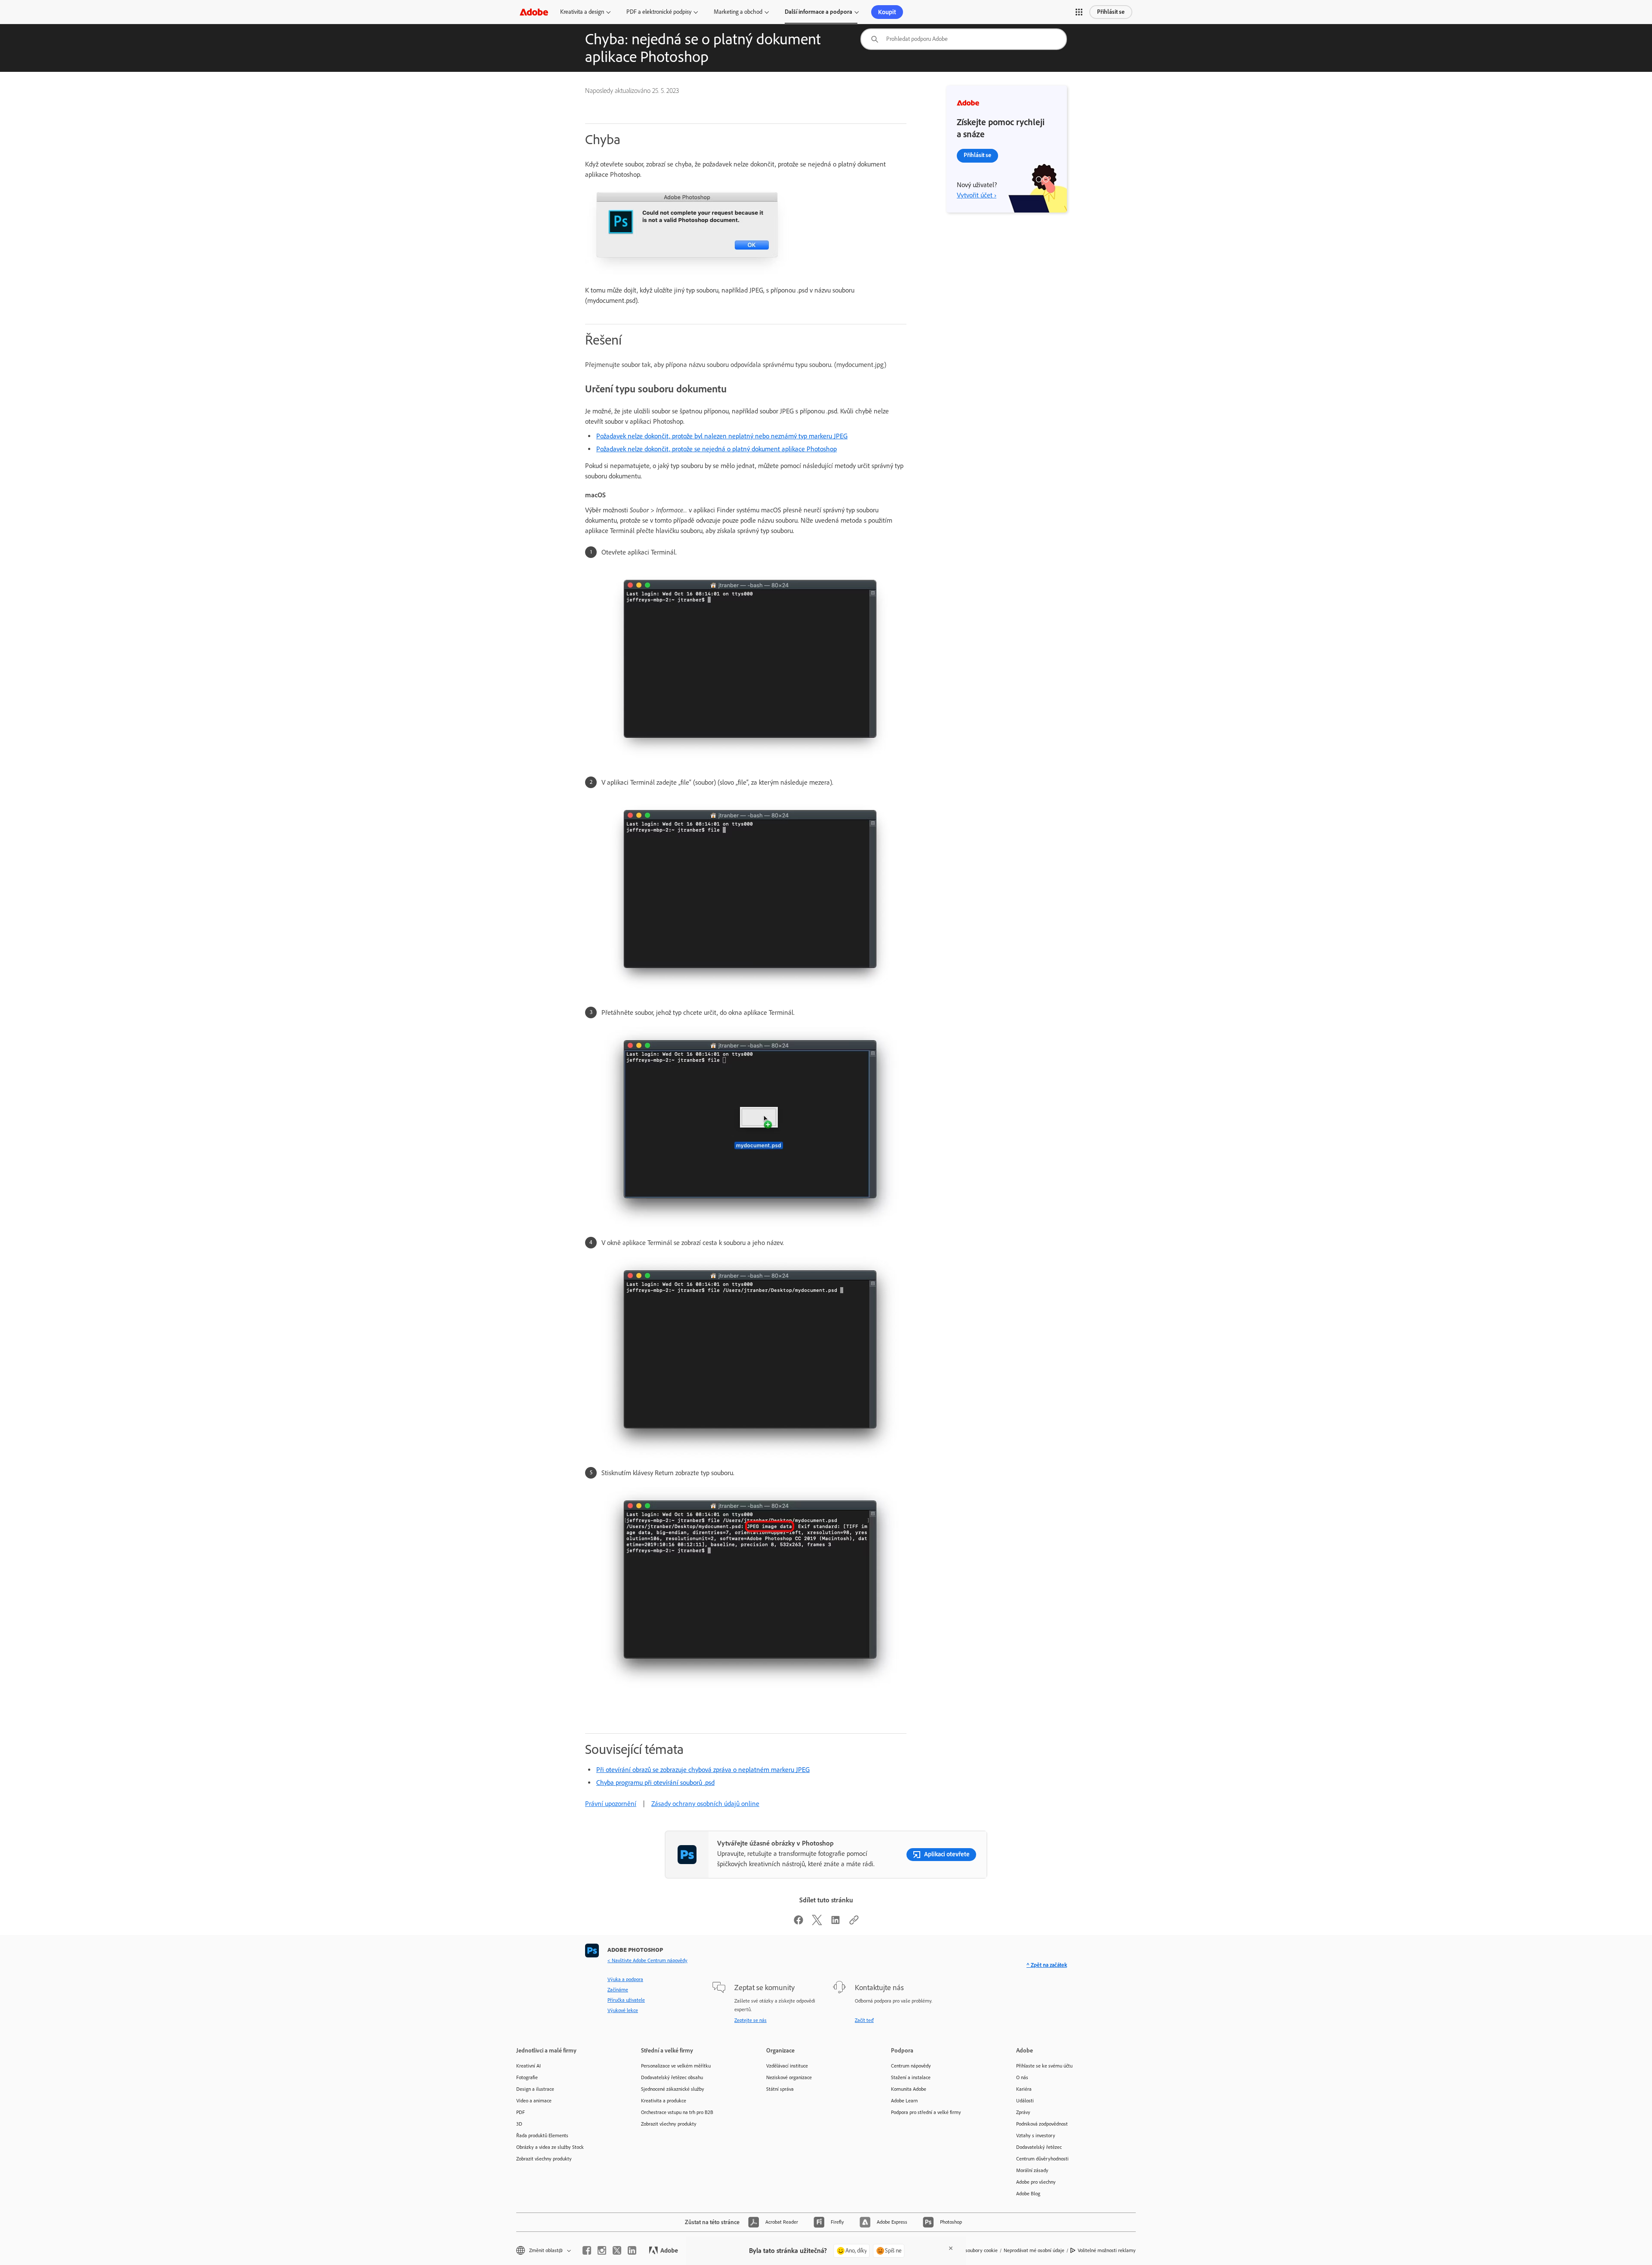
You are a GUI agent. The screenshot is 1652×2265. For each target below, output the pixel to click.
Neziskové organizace (789, 2077)
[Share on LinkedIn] (835, 1923)
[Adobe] (534, 12)
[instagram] (602, 2250)
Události (1025, 2101)
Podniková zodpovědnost (1042, 2124)
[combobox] (964, 39)
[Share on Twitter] (817, 1923)
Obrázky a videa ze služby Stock (550, 2147)
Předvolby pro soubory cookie (966, 2250)
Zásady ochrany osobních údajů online (705, 1804)
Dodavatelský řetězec (1039, 2147)
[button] (1079, 12)
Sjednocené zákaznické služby (673, 2089)
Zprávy (1023, 2112)
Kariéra (1024, 2089)
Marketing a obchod (738, 12)
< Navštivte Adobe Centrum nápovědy (647, 1960)
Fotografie (527, 2077)
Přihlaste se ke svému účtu (1044, 2066)
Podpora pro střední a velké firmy (926, 2112)
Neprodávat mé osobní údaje (1034, 2250)
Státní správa (780, 2089)
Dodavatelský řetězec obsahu (672, 2077)
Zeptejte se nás (750, 2020)
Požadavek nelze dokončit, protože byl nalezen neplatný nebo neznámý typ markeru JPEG (722, 436)
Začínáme (618, 1990)
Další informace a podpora (818, 12)
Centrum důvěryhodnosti (1042, 2159)
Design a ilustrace (535, 2089)
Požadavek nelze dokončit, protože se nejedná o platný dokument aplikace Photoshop (717, 449)
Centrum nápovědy (911, 2066)
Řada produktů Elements (542, 2136)
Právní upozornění (611, 1804)
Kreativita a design (582, 12)
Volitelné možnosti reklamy (1107, 2250)
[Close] (951, 2248)
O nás (1022, 2077)
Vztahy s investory (1036, 2136)
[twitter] (617, 2250)
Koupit (887, 12)
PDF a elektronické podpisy (659, 12)
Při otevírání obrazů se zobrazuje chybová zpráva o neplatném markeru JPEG (703, 1770)
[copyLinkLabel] (854, 1923)
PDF (521, 2112)
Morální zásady (1032, 2170)
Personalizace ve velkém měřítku (676, 2066)
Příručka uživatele (626, 2000)
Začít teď (864, 2020)
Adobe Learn (904, 2101)
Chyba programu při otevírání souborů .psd (655, 1783)
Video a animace (534, 2101)
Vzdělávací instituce (787, 2066)
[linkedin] (632, 2250)
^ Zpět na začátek (1047, 1965)
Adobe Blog (1028, 2194)
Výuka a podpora (625, 1979)
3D (519, 2124)
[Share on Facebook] (798, 1923)
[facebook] (587, 2250)
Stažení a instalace (911, 2077)
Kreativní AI (529, 2066)
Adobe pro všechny (1036, 2182)
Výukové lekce (623, 2010)
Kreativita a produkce (664, 2101)
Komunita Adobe (909, 2089)
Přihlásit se (1111, 12)
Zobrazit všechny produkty (544, 2159)
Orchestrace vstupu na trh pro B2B (677, 2112)
